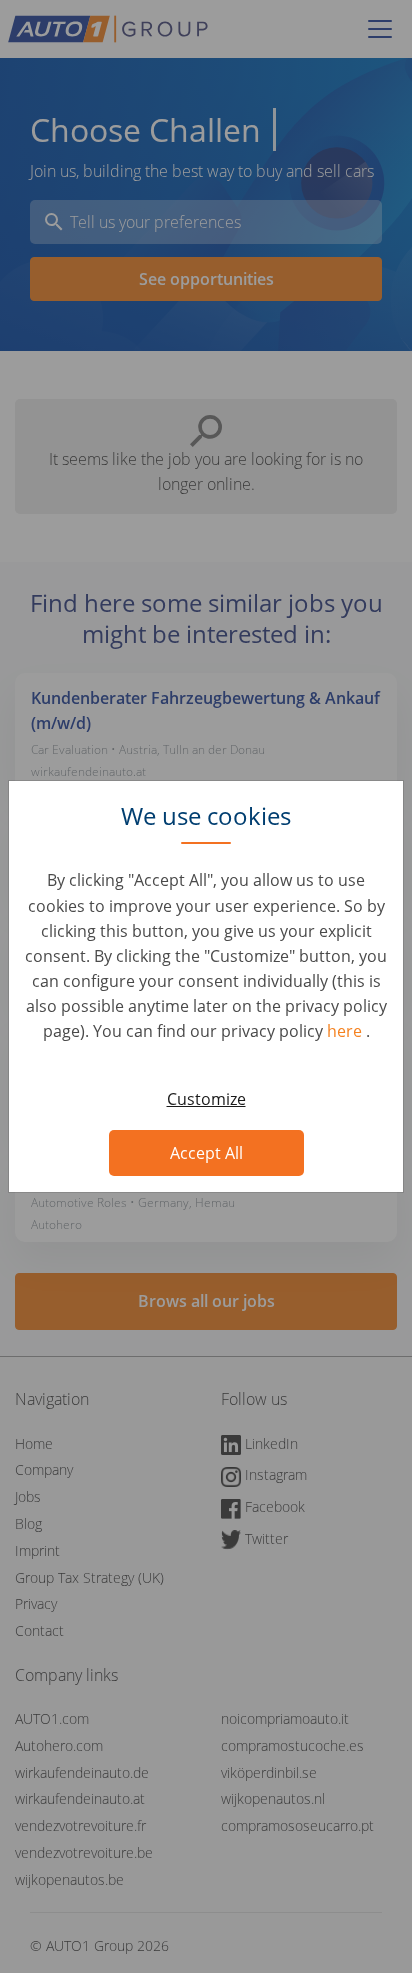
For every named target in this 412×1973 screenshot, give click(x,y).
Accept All (206, 1153)
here (346, 1031)
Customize (206, 1099)
